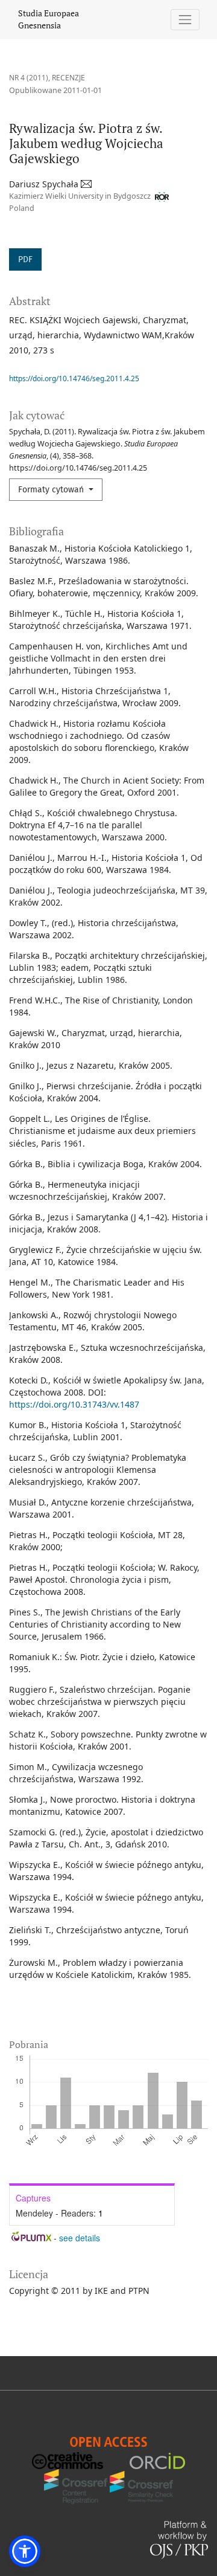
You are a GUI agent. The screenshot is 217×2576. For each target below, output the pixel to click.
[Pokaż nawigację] (185, 20)
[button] (25, 2551)
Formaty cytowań (52, 490)
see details (80, 2238)
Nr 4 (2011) (29, 78)
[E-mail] (87, 184)
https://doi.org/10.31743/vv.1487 (74, 1404)
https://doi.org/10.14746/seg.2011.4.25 (74, 378)
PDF (25, 259)
